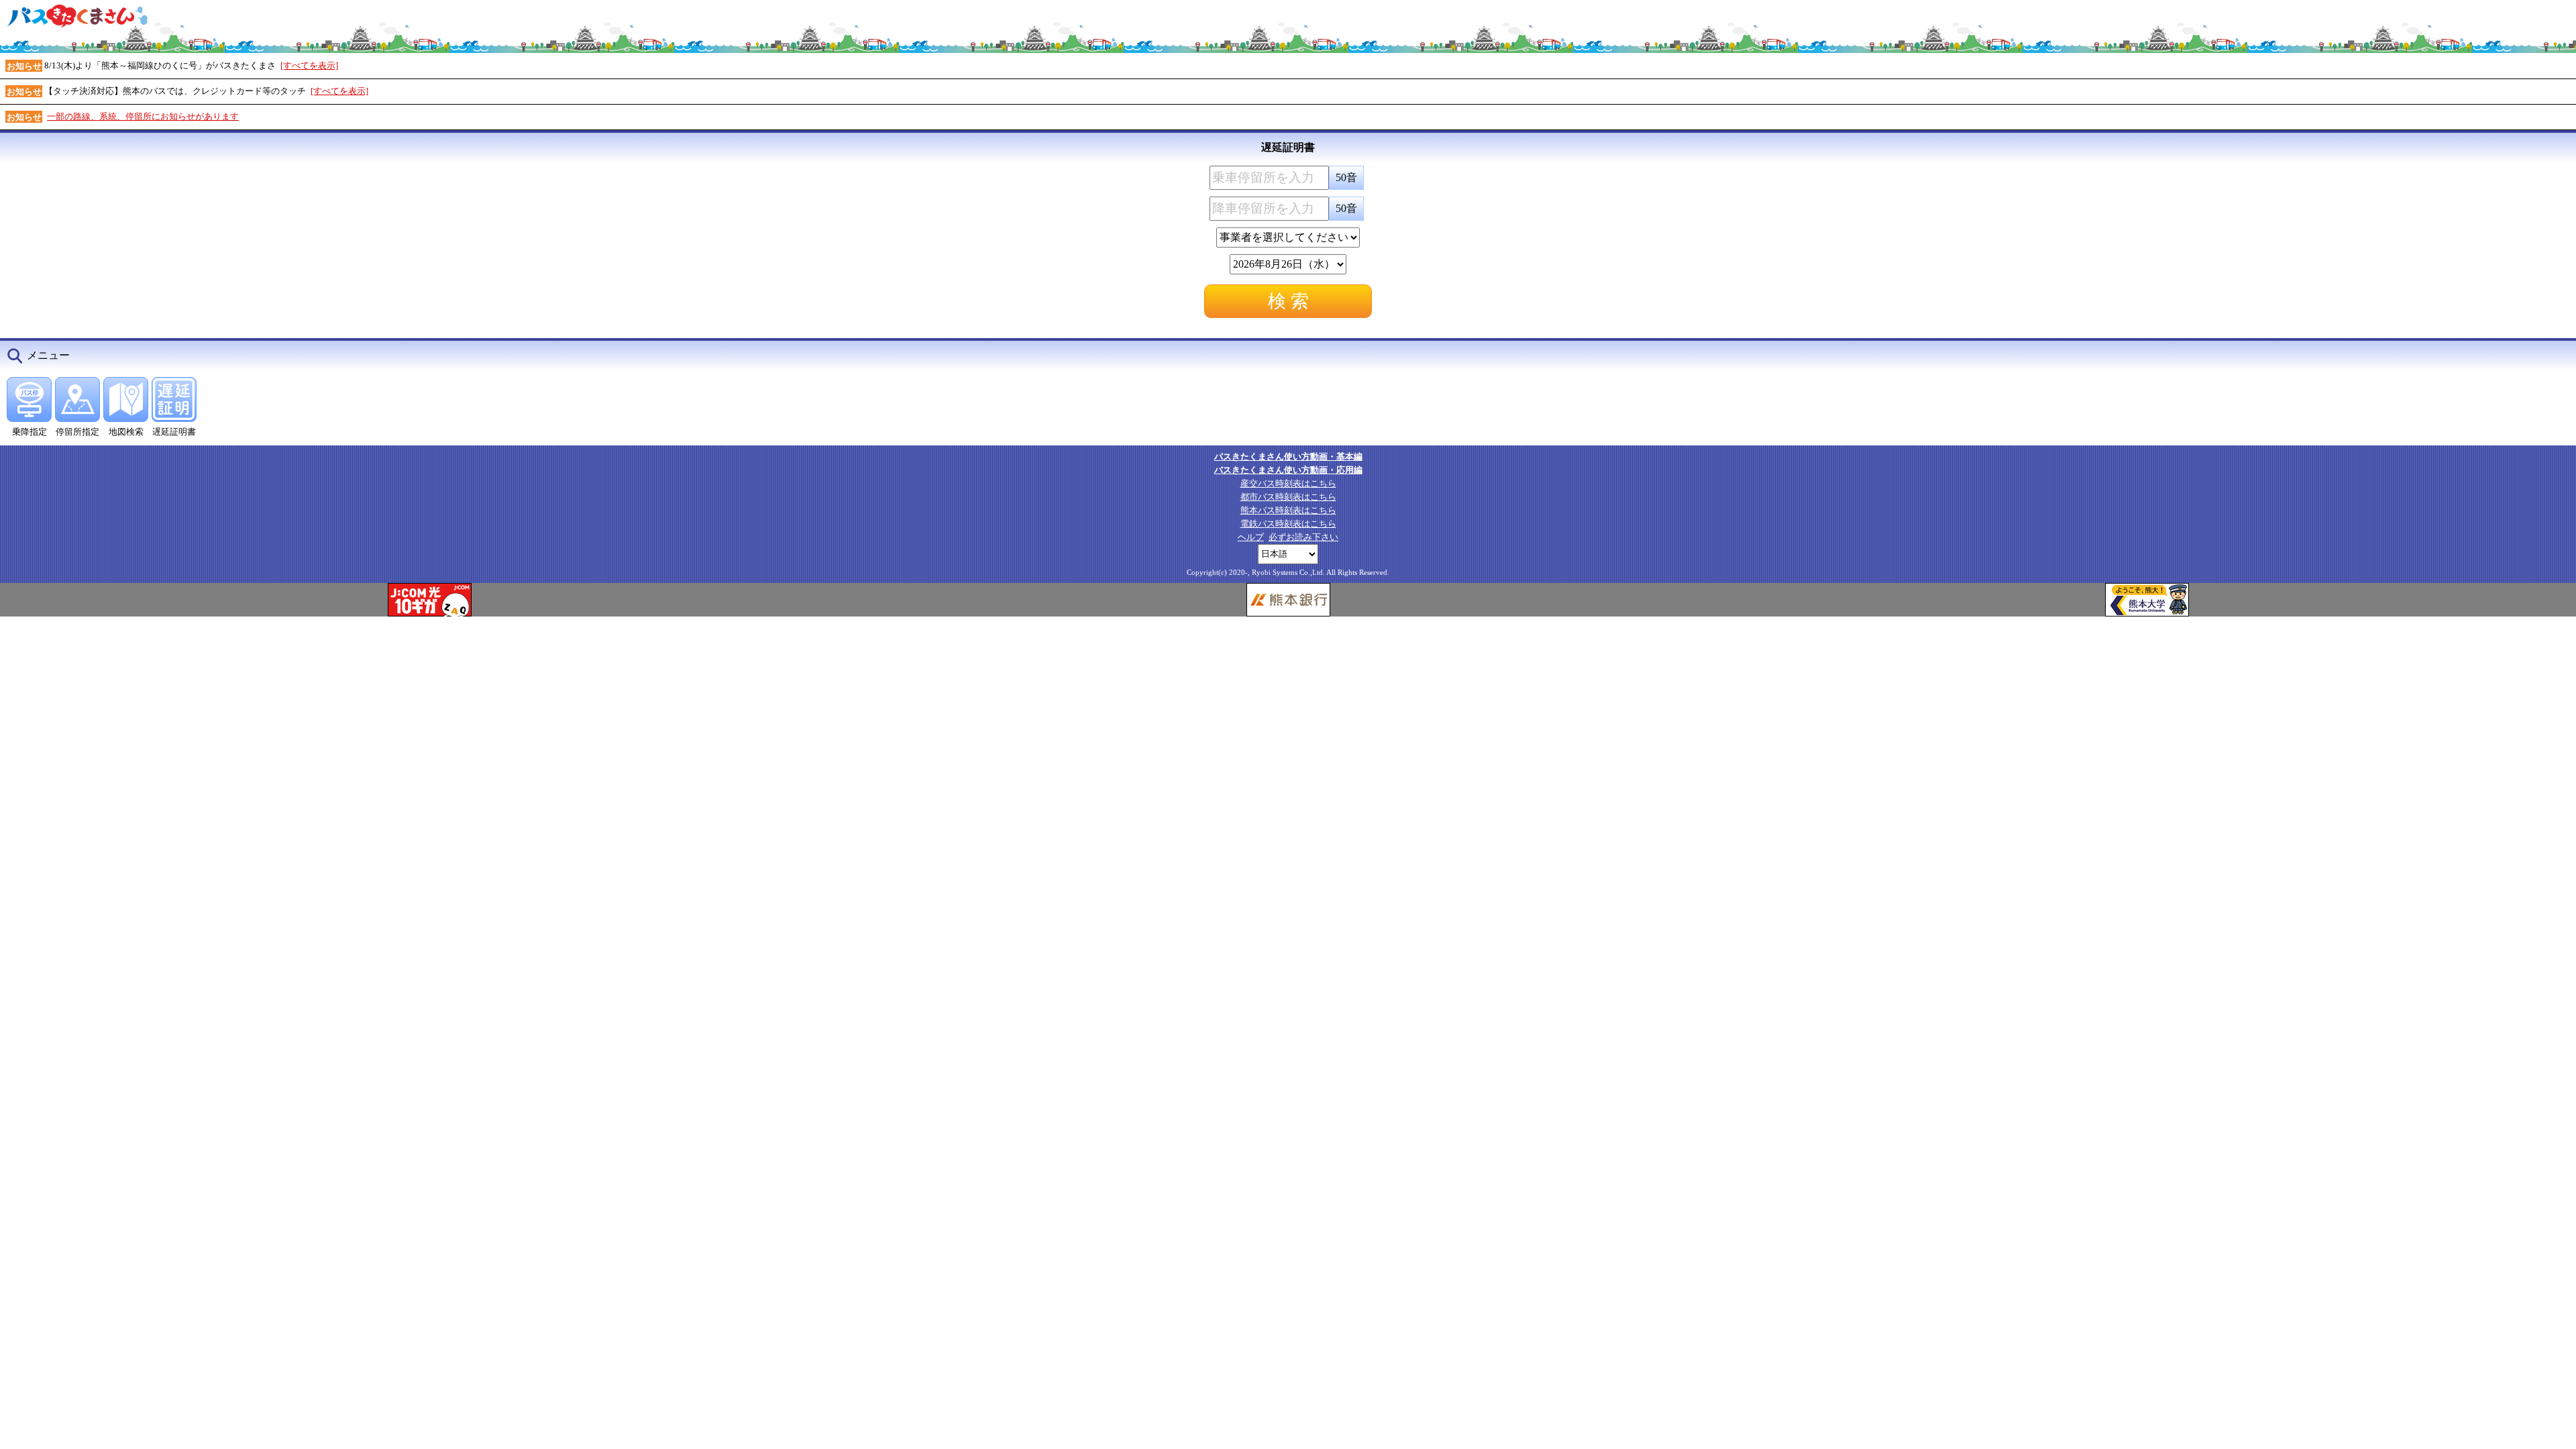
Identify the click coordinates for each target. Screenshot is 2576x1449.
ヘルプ (1251, 537)
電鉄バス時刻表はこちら (1288, 524)
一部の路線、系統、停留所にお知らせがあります (143, 116)
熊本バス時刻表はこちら (1288, 510)
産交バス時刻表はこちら (1288, 483)
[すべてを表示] (309, 65)
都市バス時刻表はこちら (1288, 497)
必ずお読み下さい (1303, 537)
